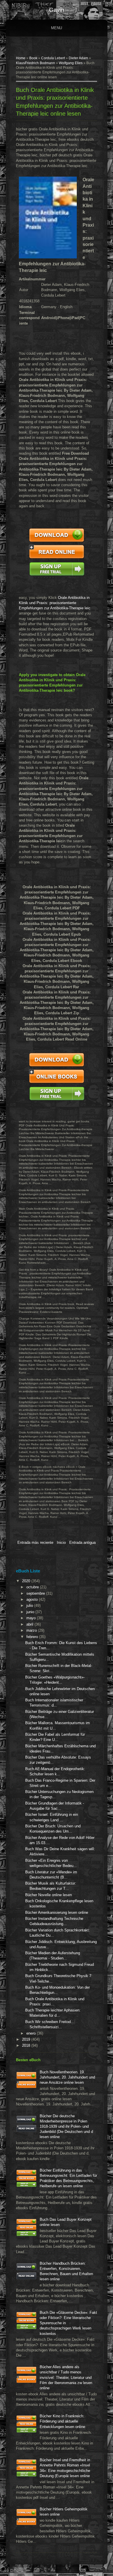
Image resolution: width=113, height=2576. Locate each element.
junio (31, 1612)
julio (30, 1606)
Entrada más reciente (35, 1543)
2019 (27, 2039)
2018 (27, 2045)
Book (33, 58)
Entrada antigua (82, 1543)
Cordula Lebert (53, 58)
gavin (57, 10)
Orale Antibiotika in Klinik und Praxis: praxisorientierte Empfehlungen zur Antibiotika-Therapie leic (55, 603)
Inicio (61, 1543)
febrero (33, 1637)
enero (32, 2033)
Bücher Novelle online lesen (49, 1895)
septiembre (36, 1593)
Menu (57, 28)
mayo (32, 1618)
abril (30, 1624)
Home (21, 58)
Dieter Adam (78, 58)
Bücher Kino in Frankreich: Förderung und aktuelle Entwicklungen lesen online (62, 2421)
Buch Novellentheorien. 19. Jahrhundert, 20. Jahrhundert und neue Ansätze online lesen (67, 2077)
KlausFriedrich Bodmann (35, 63)
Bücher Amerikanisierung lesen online (57, 1912)
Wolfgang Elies (71, 63)
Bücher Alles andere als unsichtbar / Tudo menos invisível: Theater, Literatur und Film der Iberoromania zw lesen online (66, 2377)
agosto (33, 1599)
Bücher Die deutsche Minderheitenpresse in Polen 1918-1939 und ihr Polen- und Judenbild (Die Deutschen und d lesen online (66, 2127)
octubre (33, 1587)
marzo (32, 1630)
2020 (27, 1581)
